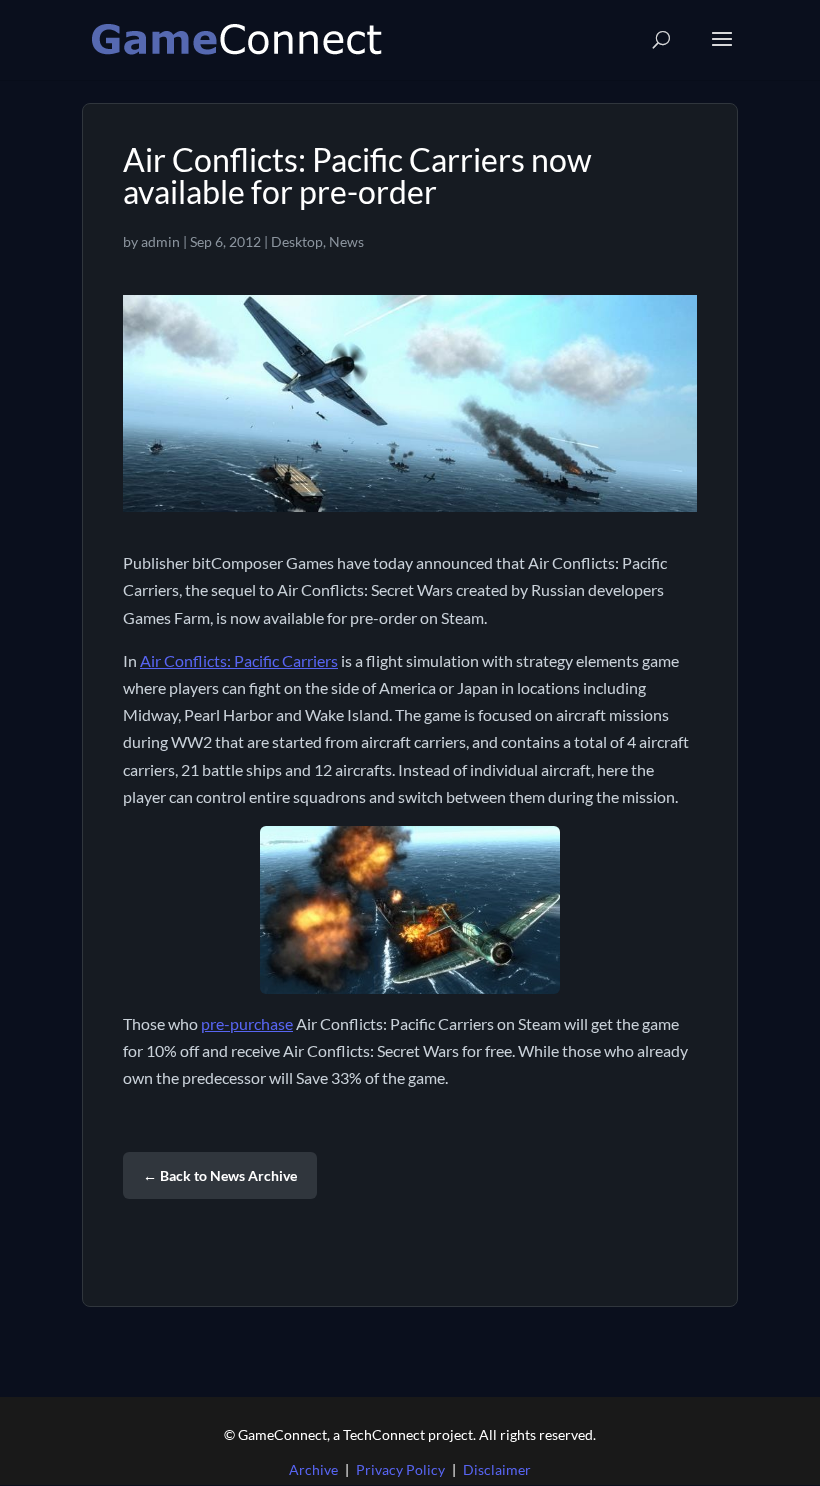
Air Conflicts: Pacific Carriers (239, 660)
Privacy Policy (400, 1469)
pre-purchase (247, 1023)
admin (160, 241)
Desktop (297, 241)
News (346, 241)
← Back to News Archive (220, 1175)
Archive (313, 1469)
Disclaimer (497, 1469)
